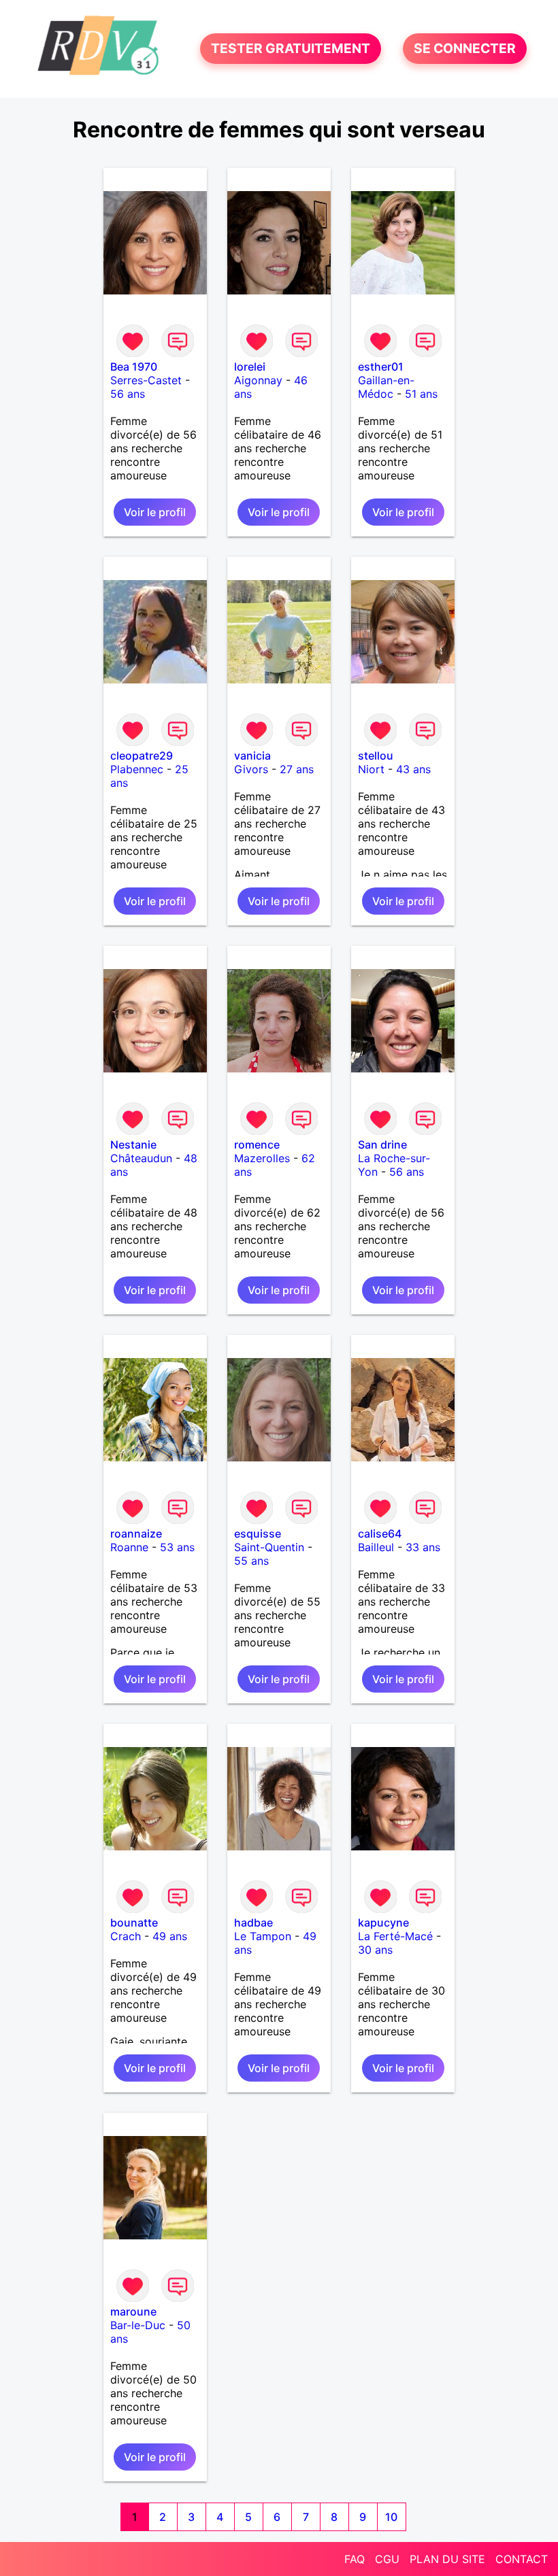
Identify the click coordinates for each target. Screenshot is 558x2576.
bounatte (134, 1922)
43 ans (413, 769)
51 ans (421, 394)
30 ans (375, 1950)
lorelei (250, 367)
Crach (126, 1936)
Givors (251, 769)
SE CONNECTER (465, 49)
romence (257, 1145)
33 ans (423, 1547)
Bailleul (376, 1547)
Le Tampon (263, 1936)
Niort (371, 769)
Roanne (129, 1547)
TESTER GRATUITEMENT (291, 49)
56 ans (128, 394)
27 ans (297, 769)
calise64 (380, 1533)
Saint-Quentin (269, 1547)
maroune (133, 2311)
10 (391, 2517)
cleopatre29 (142, 756)
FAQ (355, 2559)
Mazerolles (262, 1158)
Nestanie (133, 1145)
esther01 (381, 367)
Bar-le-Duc (138, 2325)
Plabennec (137, 769)
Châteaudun (141, 1158)
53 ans (177, 1547)
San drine (382, 1145)
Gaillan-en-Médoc (386, 387)
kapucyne (383, 1922)
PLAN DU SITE (447, 2559)
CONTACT (522, 2559)
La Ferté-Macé (395, 1936)
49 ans (170, 1936)
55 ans (251, 1561)
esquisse (258, 1533)
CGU (387, 2559)
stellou (376, 756)
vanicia (252, 756)
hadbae (253, 1922)
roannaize (136, 1533)
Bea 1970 (134, 367)
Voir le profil (155, 512)
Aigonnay (258, 380)
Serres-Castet (146, 380)
